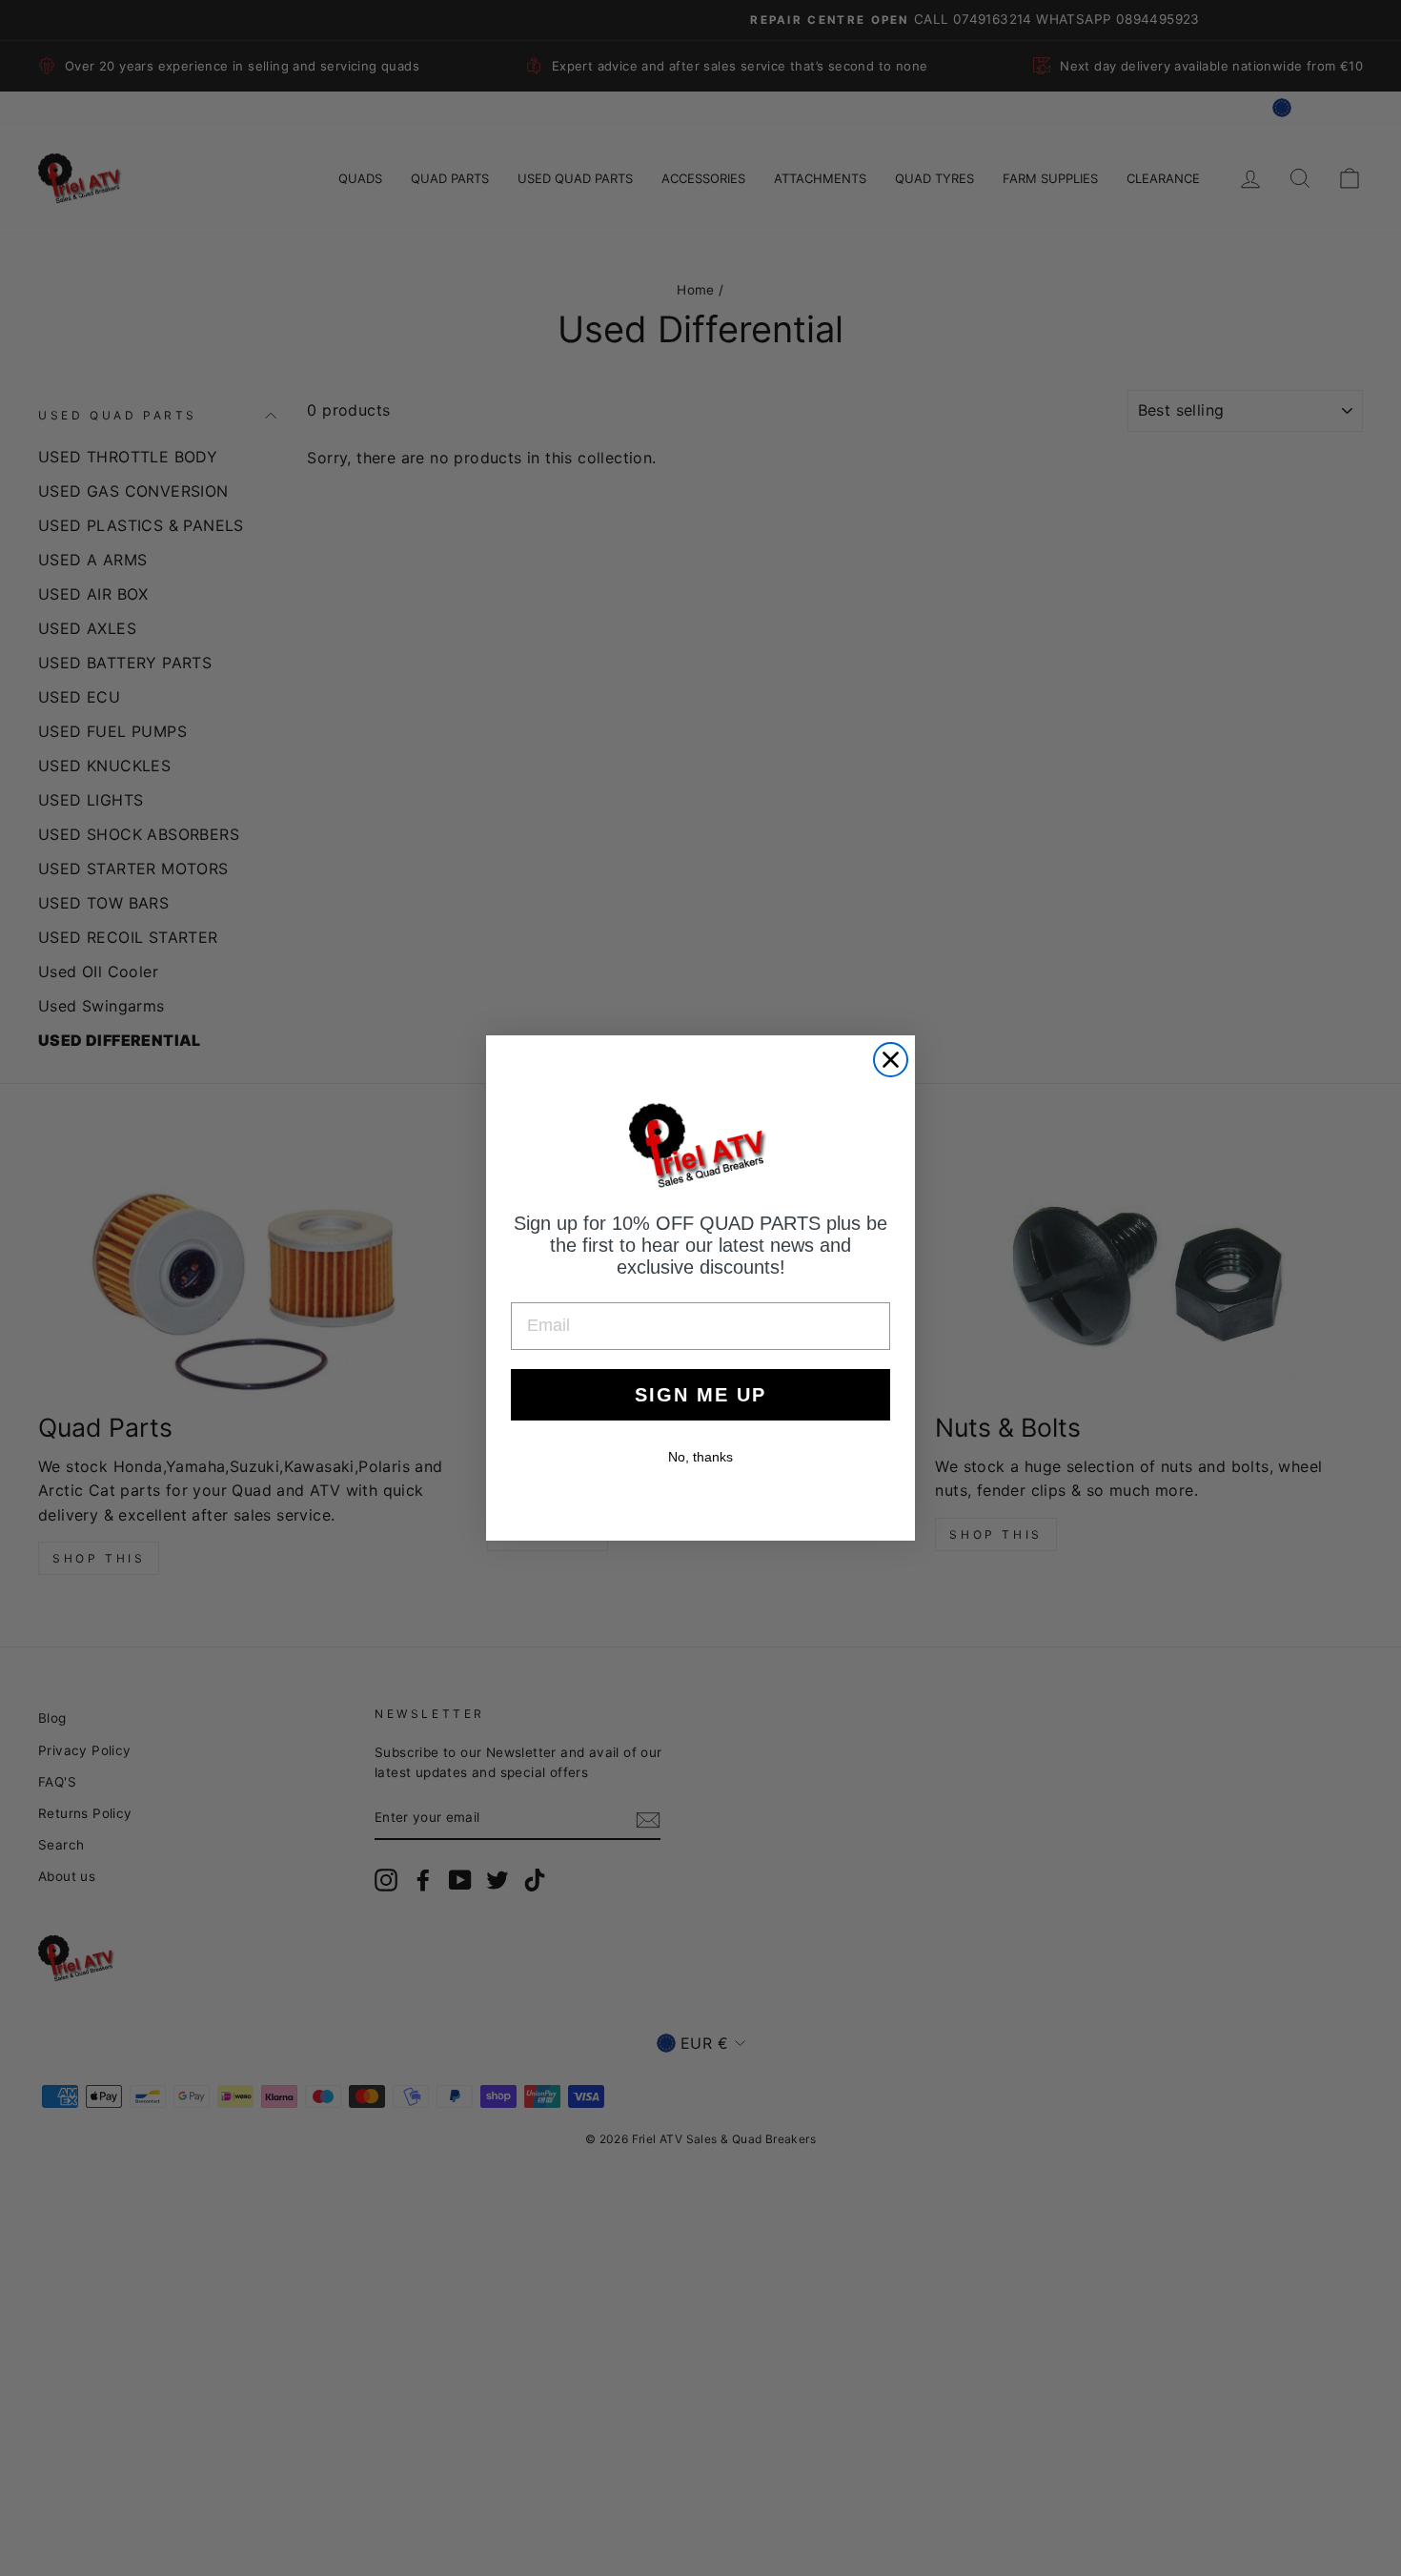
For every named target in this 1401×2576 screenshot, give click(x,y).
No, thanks (700, 1457)
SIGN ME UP (700, 1395)
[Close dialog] (891, 1060)
